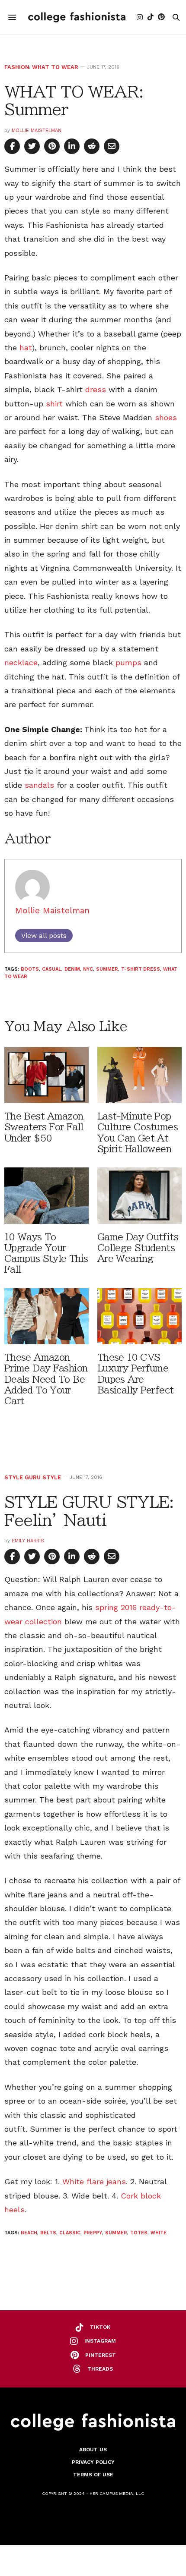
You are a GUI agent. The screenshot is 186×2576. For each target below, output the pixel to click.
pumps (128, 662)
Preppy (93, 2233)
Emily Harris (28, 1541)
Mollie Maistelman (37, 131)
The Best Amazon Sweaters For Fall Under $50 (44, 1127)
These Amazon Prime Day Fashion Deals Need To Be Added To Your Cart (46, 1379)
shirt (54, 404)
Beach (29, 2233)
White (159, 2233)
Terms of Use (93, 2475)
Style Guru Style (33, 1477)
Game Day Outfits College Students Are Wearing (138, 1248)
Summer (107, 969)
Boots (30, 969)
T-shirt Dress (141, 969)
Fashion (17, 67)
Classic (70, 2233)
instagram (100, 2341)
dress (96, 389)
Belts (48, 2233)
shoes (166, 417)
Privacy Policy (93, 2462)
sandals (39, 785)
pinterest (101, 2355)
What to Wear (55, 67)
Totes (139, 2233)
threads (100, 2369)
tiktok (100, 2327)
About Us (93, 2450)
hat (26, 348)
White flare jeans (94, 2181)
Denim (72, 969)
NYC (88, 969)
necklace (21, 662)
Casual (52, 969)
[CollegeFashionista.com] (77, 17)
